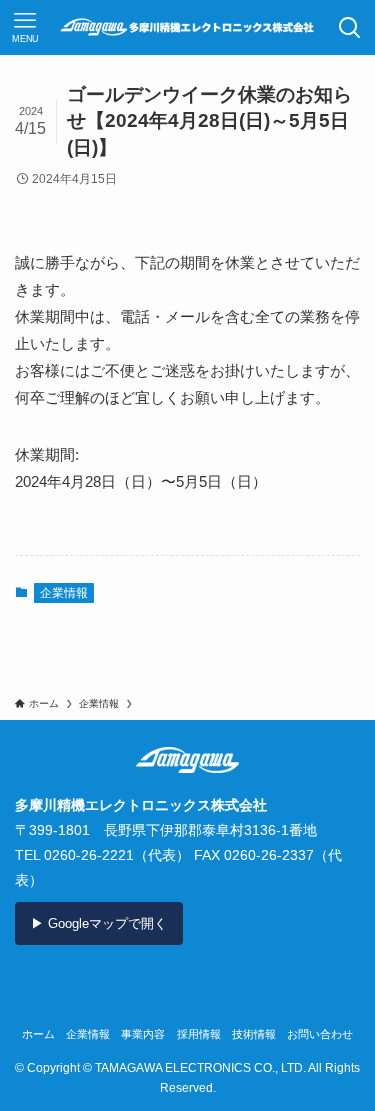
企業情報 (64, 593)
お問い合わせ (320, 1034)
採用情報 (199, 1034)
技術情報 (254, 1034)
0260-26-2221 (89, 855)
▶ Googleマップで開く (99, 923)
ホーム (38, 1034)
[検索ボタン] (349, 27)
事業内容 (143, 1034)
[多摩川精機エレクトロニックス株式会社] (187, 27)
